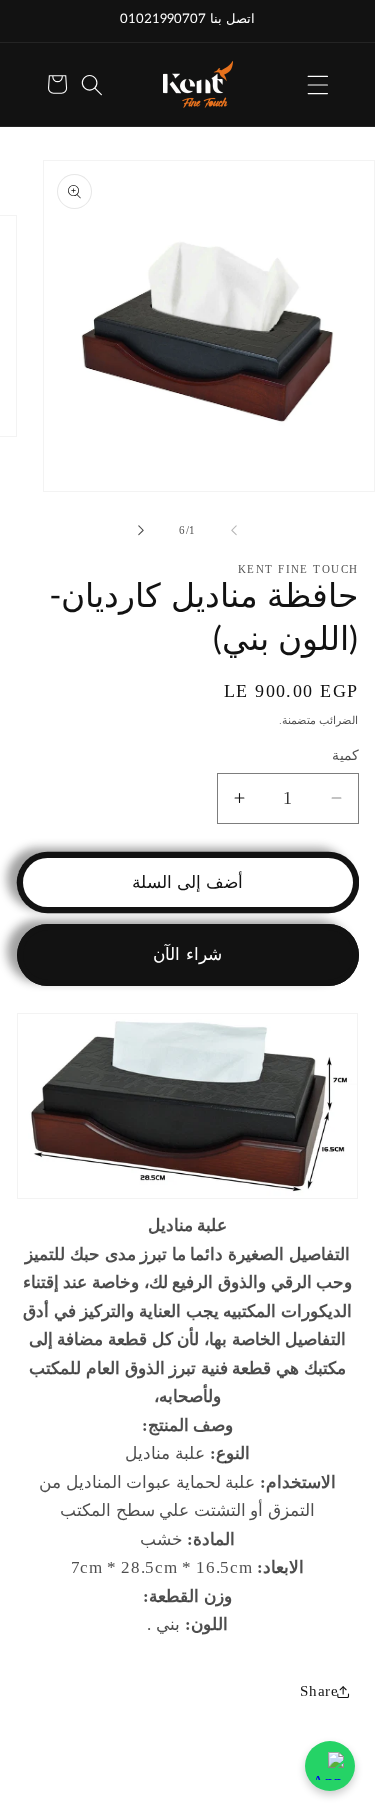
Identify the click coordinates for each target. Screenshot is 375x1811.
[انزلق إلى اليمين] (141, 530)
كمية (345, 755)
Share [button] (319, 1690)
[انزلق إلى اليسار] (234, 530)
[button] (318, 84)
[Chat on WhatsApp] (330, 1766)
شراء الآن (187, 954)
